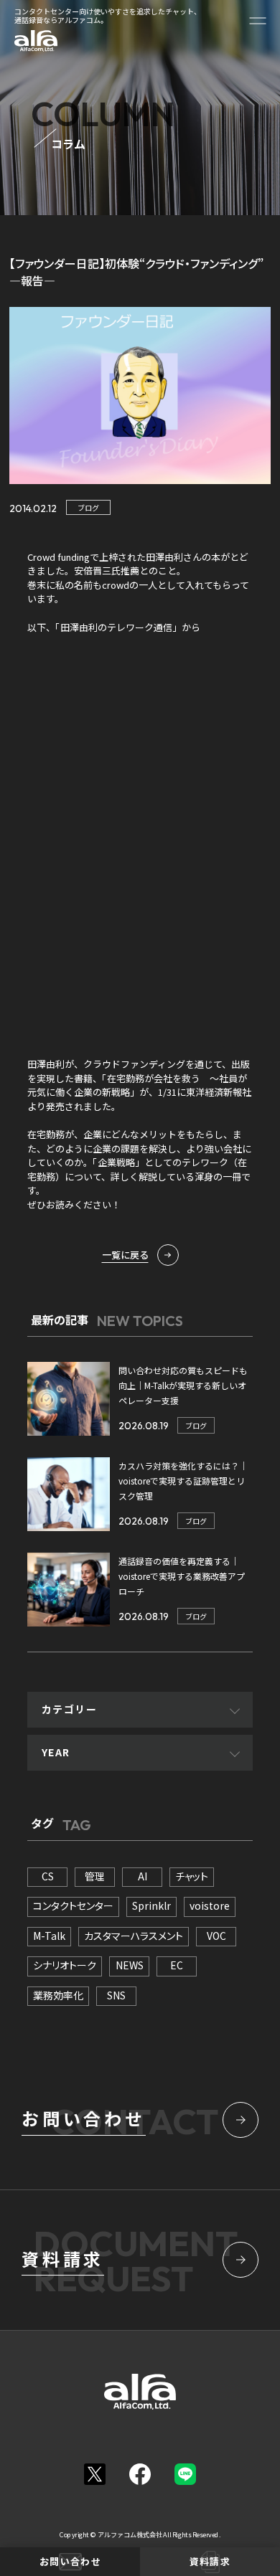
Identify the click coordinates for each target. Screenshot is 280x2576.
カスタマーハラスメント (134, 1936)
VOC (216, 1936)
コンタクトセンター (73, 1905)
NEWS (130, 1965)
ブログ (88, 507)
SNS (116, 1995)
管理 (95, 1876)
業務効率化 (58, 1995)
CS (48, 1876)
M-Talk (49, 1936)
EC (177, 1965)
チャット (192, 1876)
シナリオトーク (65, 1965)
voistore (210, 1905)
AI (143, 1876)
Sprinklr (151, 1905)
